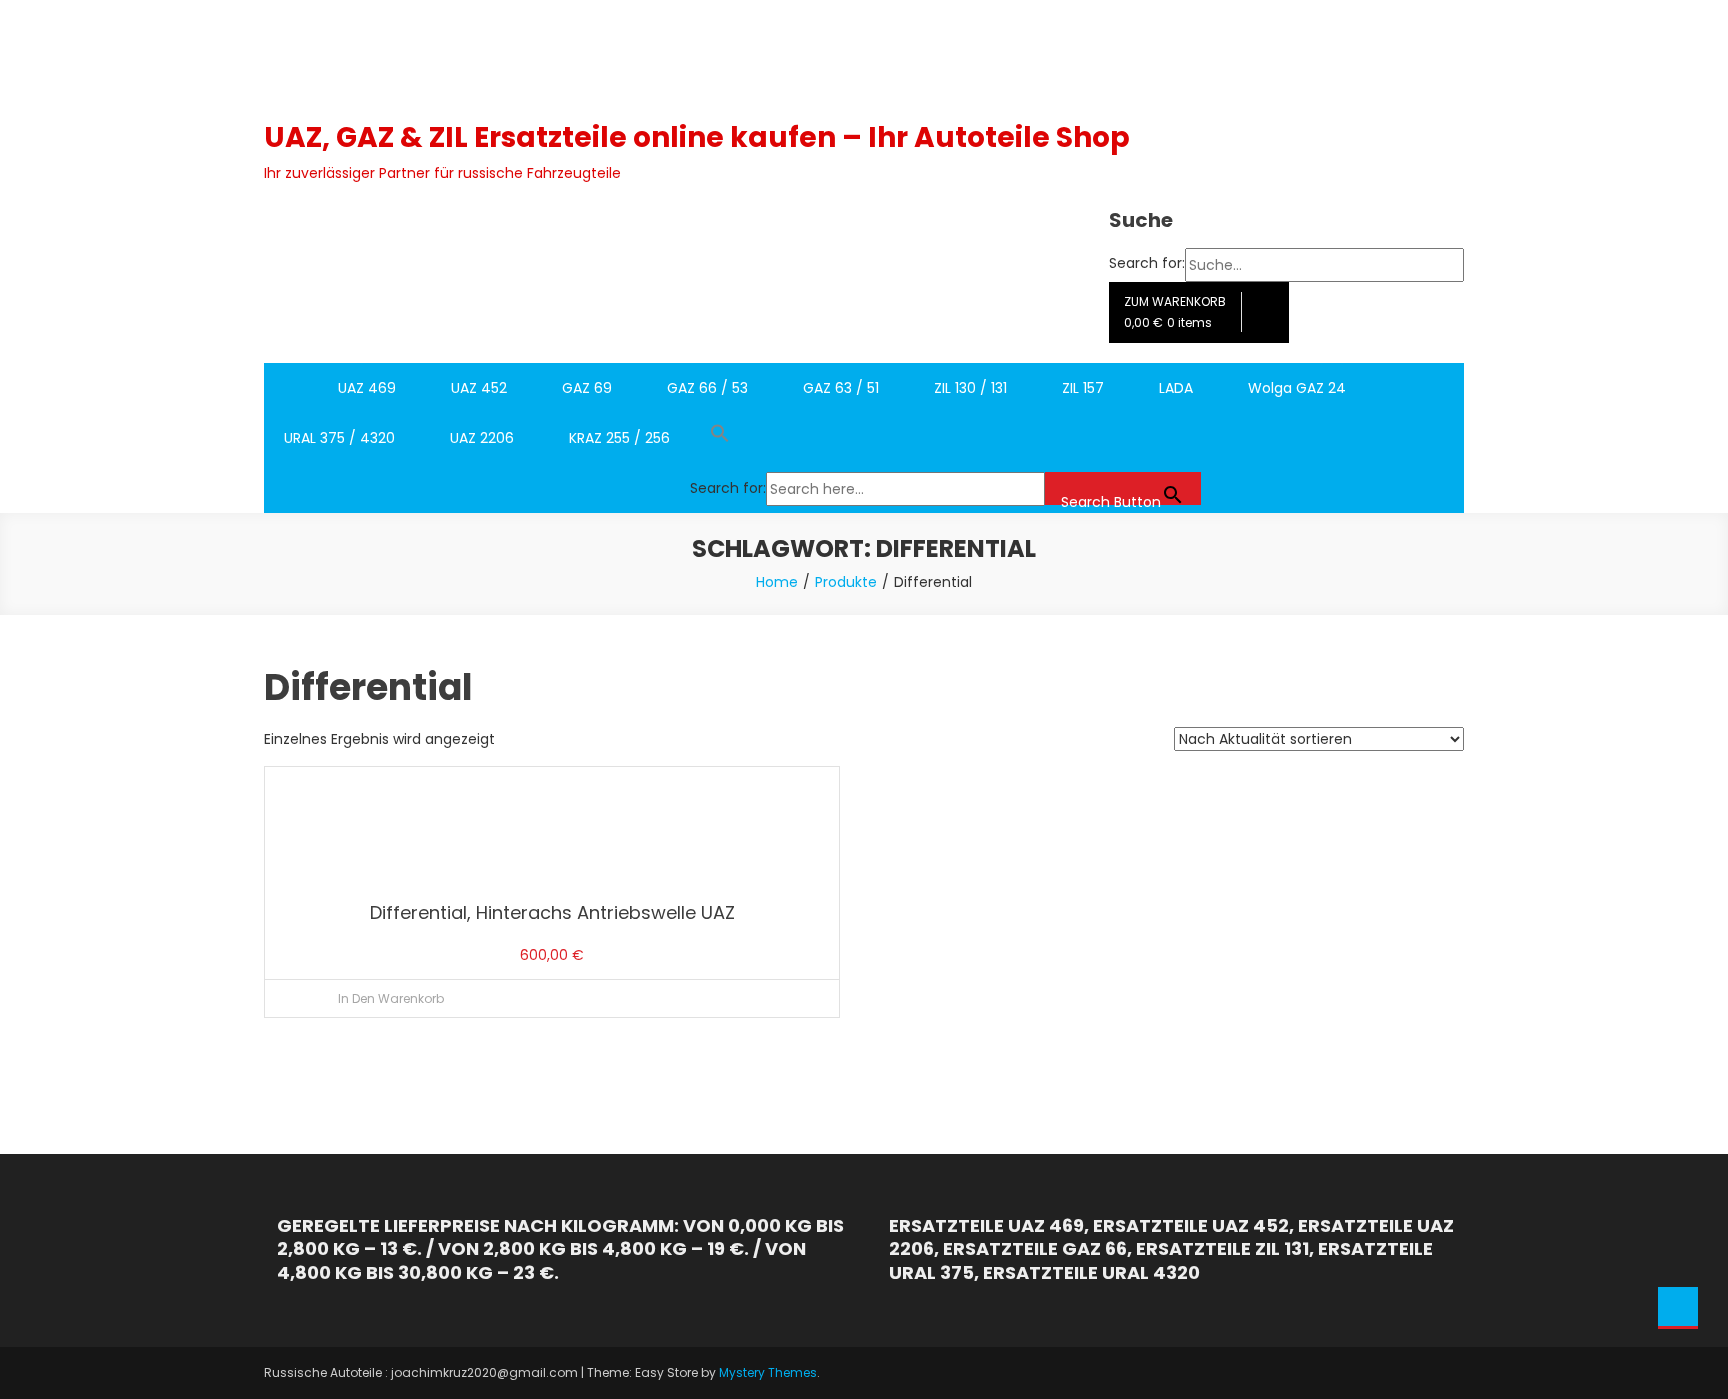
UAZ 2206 (482, 438)
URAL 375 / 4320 (339, 438)
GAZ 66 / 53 (707, 388)
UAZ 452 (479, 388)
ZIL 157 (1083, 388)
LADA (1176, 388)
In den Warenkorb (391, 998)
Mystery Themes (768, 1372)
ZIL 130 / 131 (970, 388)
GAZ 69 (587, 388)
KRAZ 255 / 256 (619, 438)
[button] (945, 438)
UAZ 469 (367, 388)
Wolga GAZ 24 (1297, 388)
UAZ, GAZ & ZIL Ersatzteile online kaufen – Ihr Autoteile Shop (697, 137)
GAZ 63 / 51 (841, 388)
